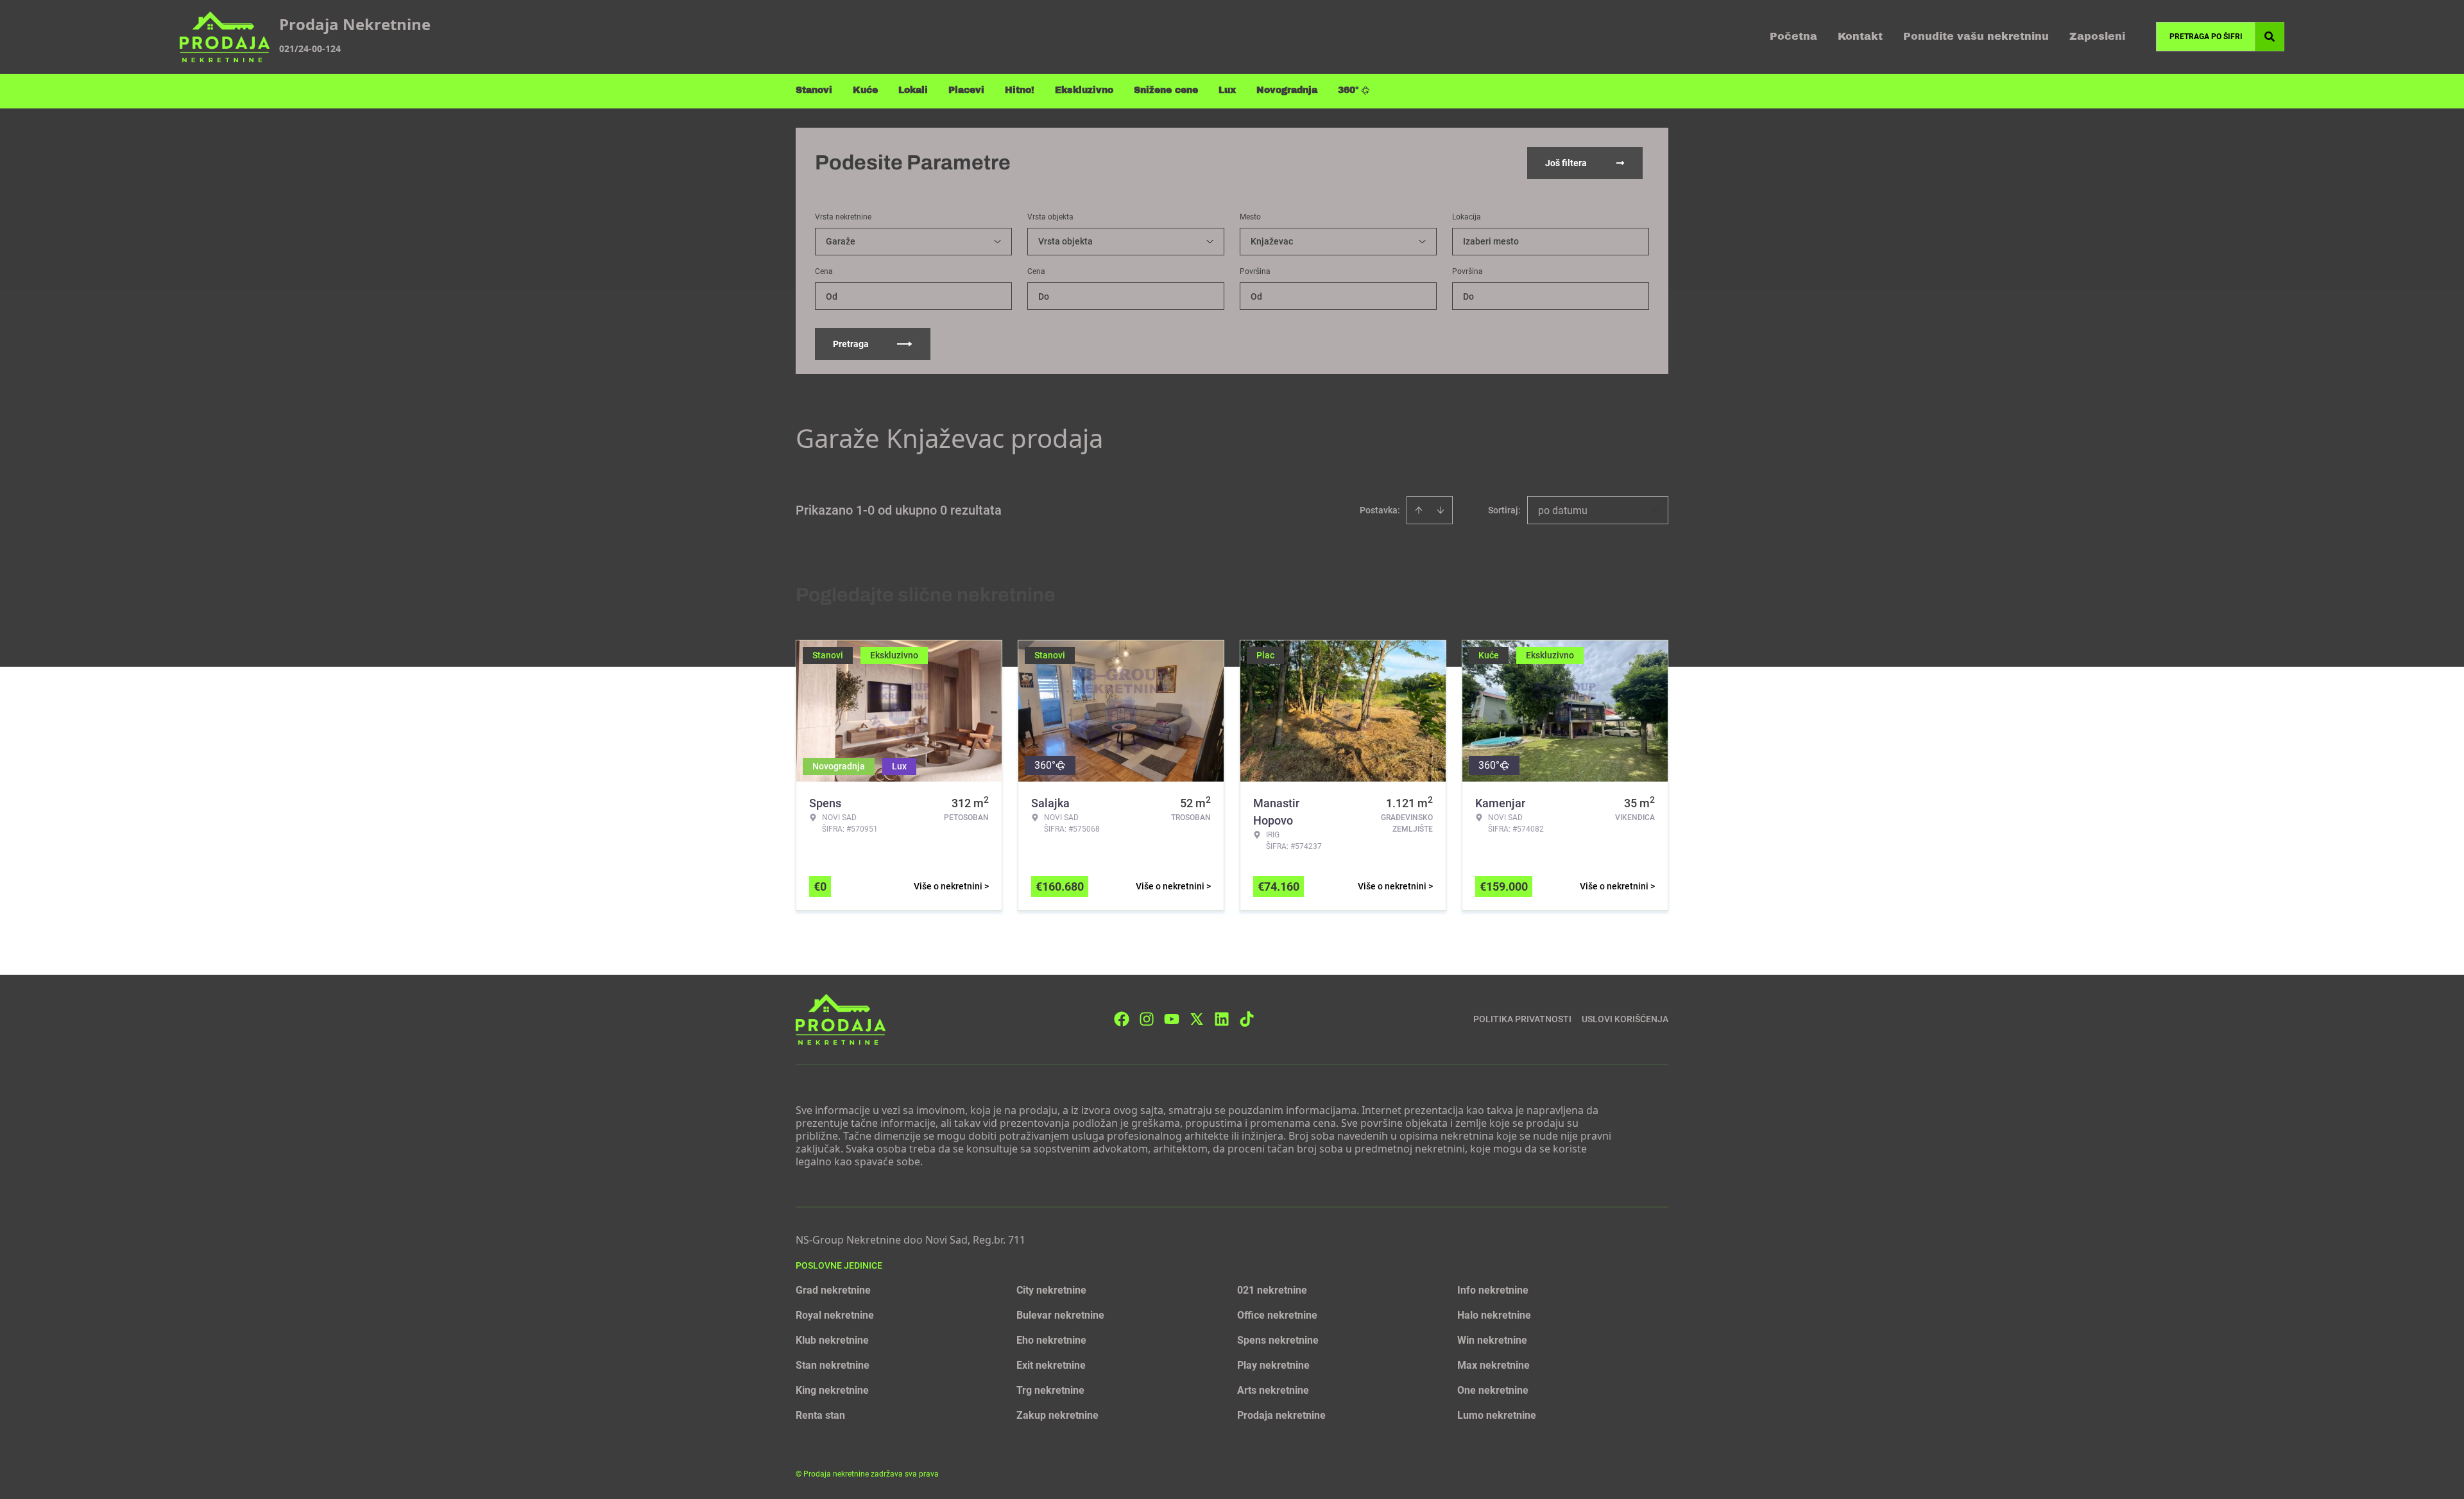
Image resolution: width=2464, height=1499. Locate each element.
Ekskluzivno (1084, 90)
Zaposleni (2097, 36)
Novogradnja (1287, 90)
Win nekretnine (1492, 1340)
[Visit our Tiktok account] (1247, 1019)
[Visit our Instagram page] (1147, 1019)
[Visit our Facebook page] (1122, 1019)
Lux (1227, 90)
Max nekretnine (1493, 1365)
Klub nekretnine (832, 1340)
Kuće (865, 90)
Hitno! (1020, 90)
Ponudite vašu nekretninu (1976, 36)
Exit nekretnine (1051, 1365)
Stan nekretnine (833, 1365)
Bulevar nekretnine (1060, 1315)
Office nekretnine (1277, 1315)
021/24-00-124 (310, 48)
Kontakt (1860, 36)
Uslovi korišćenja (1625, 1019)
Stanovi (814, 90)
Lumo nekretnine (1497, 1415)
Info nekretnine (1493, 1290)
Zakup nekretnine (1057, 1415)
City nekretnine (1051, 1290)
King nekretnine (832, 1390)
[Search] (2270, 37)
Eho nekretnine (1051, 1340)
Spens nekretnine (1278, 1340)
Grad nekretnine (833, 1290)
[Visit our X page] (1197, 1019)
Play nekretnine (1273, 1365)
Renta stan (820, 1415)
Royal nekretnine (835, 1315)
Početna (1793, 36)
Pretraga (851, 344)
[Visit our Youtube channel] (1172, 1019)
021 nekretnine (1272, 1290)
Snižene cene (1166, 90)
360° (1348, 90)
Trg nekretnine (1050, 1390)
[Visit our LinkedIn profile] (1222, 1019)
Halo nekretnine (1494, 1315)
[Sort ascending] (1419, 510)
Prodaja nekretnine (1281, 1415)
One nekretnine (1493, 1390)
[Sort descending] (1441, 510)
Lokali (913, 90)
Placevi (966, 90)
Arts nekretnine (1273, 1390)
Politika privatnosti (1522, 1019)
